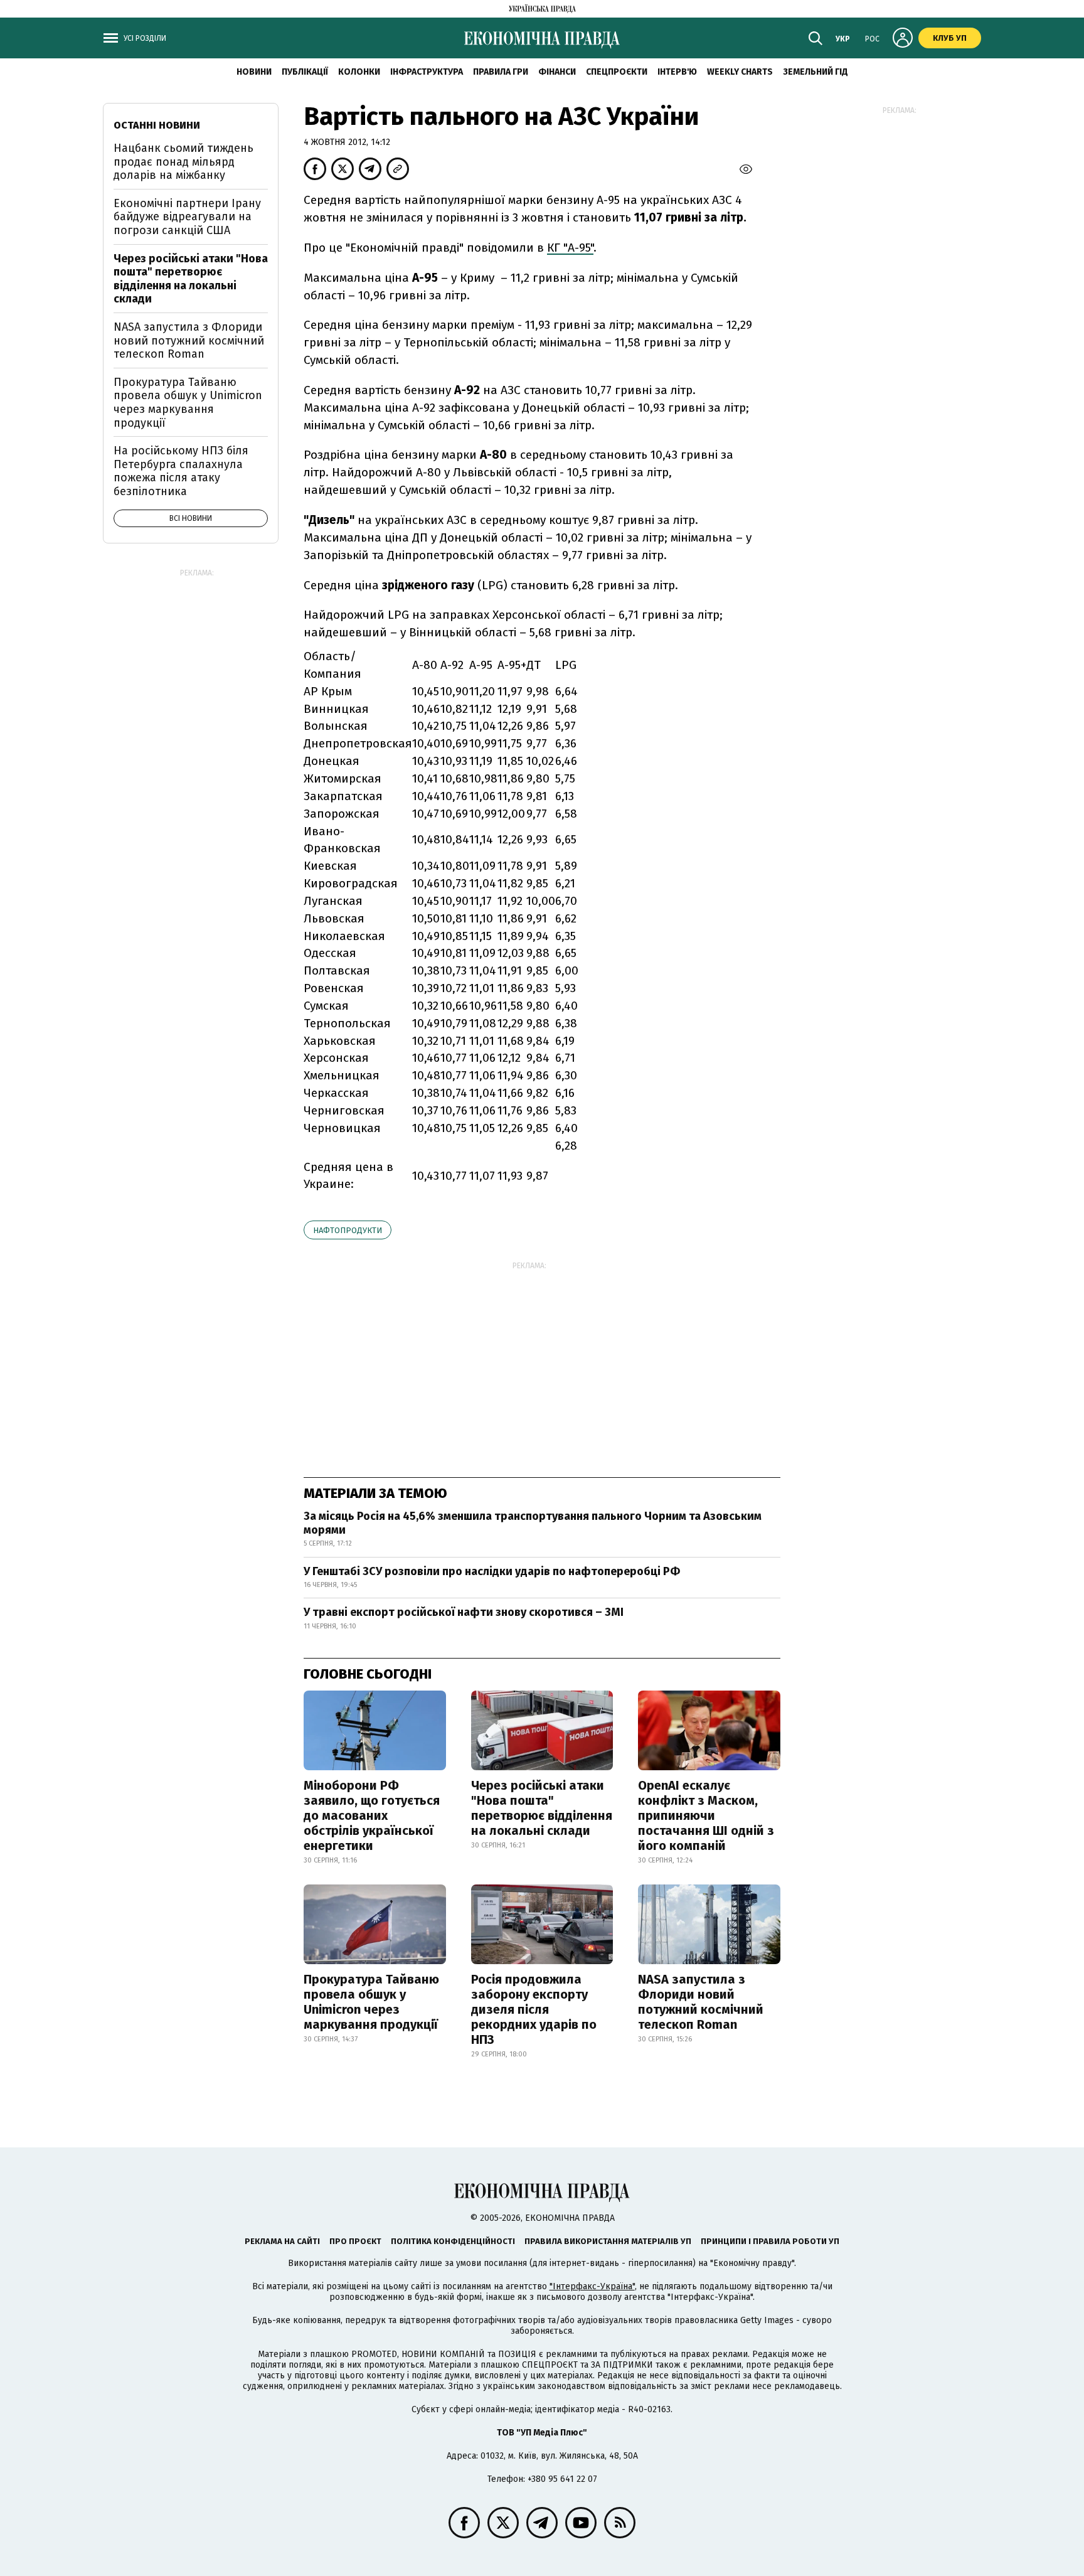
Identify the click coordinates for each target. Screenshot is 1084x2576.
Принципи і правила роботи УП (770, 2241)
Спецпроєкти (617, 72)
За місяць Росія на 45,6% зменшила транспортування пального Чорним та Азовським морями (533, 1523)
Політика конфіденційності (453, 2241)
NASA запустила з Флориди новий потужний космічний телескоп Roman (701, 2002)
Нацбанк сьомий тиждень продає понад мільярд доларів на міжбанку (183, 162)
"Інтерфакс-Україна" (592, 2286)
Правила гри (501, 72)
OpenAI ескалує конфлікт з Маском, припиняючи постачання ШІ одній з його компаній (706, 1815)
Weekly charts (740, 72)
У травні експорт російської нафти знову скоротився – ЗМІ (464, 1612)
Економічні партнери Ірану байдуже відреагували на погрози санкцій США (187, 217)
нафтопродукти (348, 1230)
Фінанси (557, 72)
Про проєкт (355, 2241)
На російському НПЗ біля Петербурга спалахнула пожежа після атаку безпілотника (181, 471)
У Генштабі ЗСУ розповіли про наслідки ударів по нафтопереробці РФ (492, 1571)
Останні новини (157, 125)
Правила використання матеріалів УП (608, 2241)
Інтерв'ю (677, 72)
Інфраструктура (427, 72)
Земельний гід (816, 72)
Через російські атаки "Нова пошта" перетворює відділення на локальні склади (542, 1808)
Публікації (305, 72)
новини (254, 72)
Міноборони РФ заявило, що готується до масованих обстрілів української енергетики (372, 1815)
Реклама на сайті (282, 2241)
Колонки (359, 72)
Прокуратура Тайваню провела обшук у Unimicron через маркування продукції (371, 2002)
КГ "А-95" (570, 248)
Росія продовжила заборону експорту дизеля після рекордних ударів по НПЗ (534, 2009)
